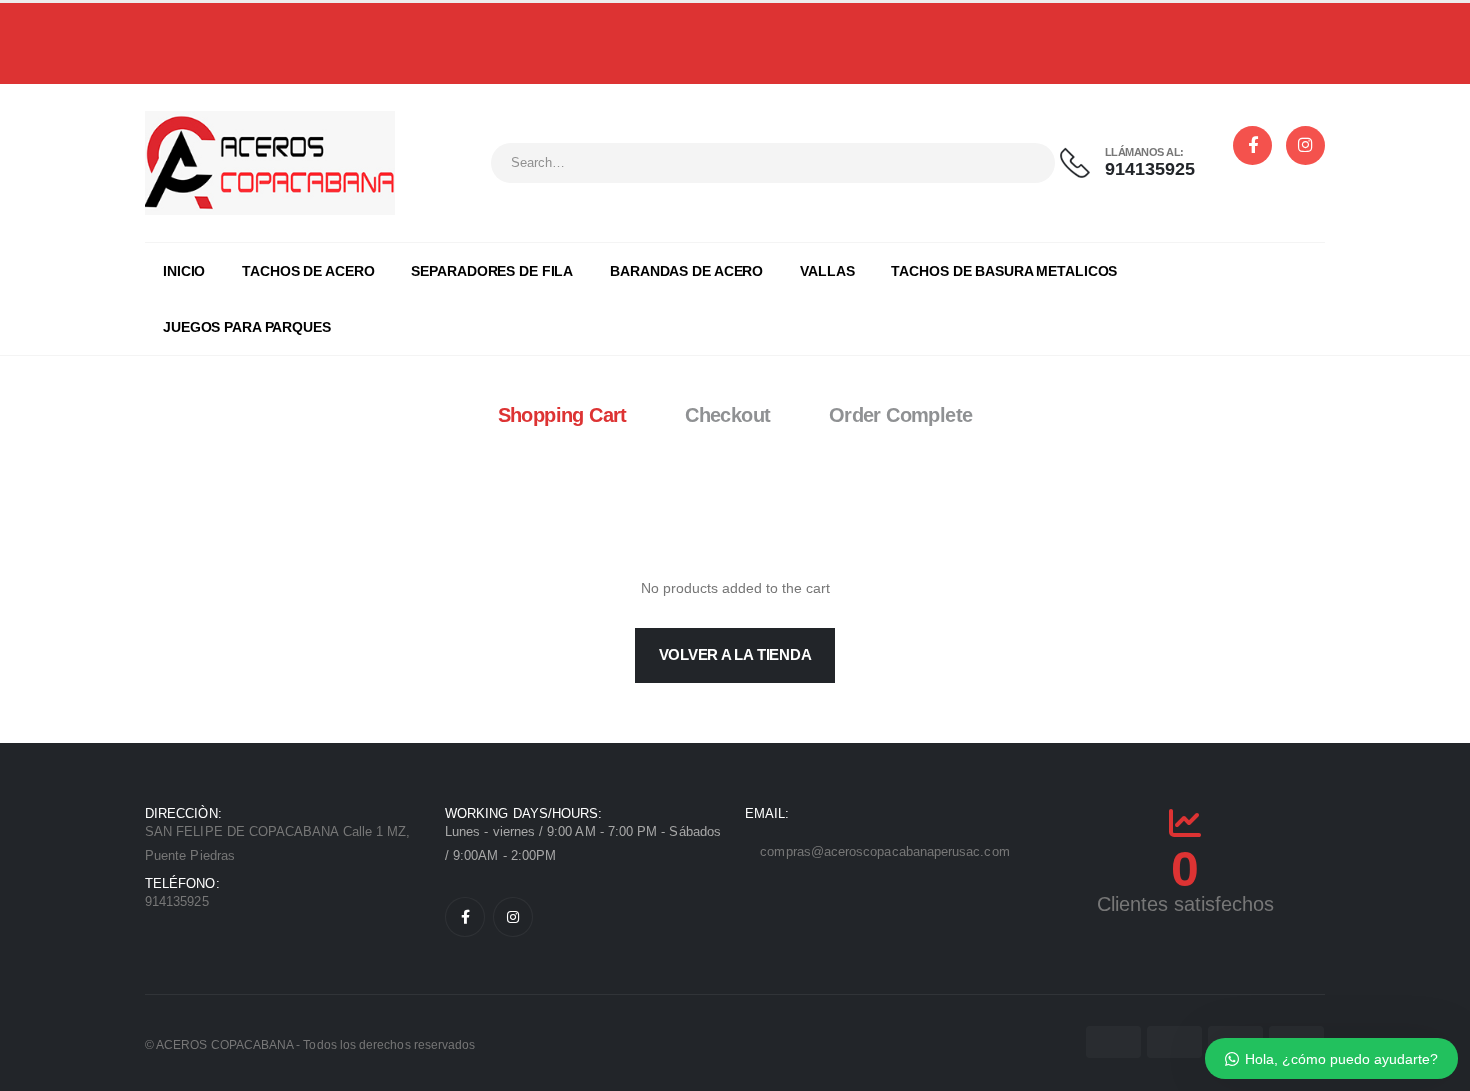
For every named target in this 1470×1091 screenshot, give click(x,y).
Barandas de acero (686, 271)
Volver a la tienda (735, 654)
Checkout (727, 415)
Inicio (184, 271)
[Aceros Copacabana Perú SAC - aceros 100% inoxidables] (270, 163)
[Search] (1027, 163)
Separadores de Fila (492, 271)
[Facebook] (465, 917)
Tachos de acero (308, 271)
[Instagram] (513, 917)
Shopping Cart (562, 415)
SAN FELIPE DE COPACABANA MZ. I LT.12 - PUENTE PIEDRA (940, 35)
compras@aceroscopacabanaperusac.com (884, 851)
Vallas (827, 271)
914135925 (678, 35)
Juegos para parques (247, 327)
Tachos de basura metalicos (1004, 271)
